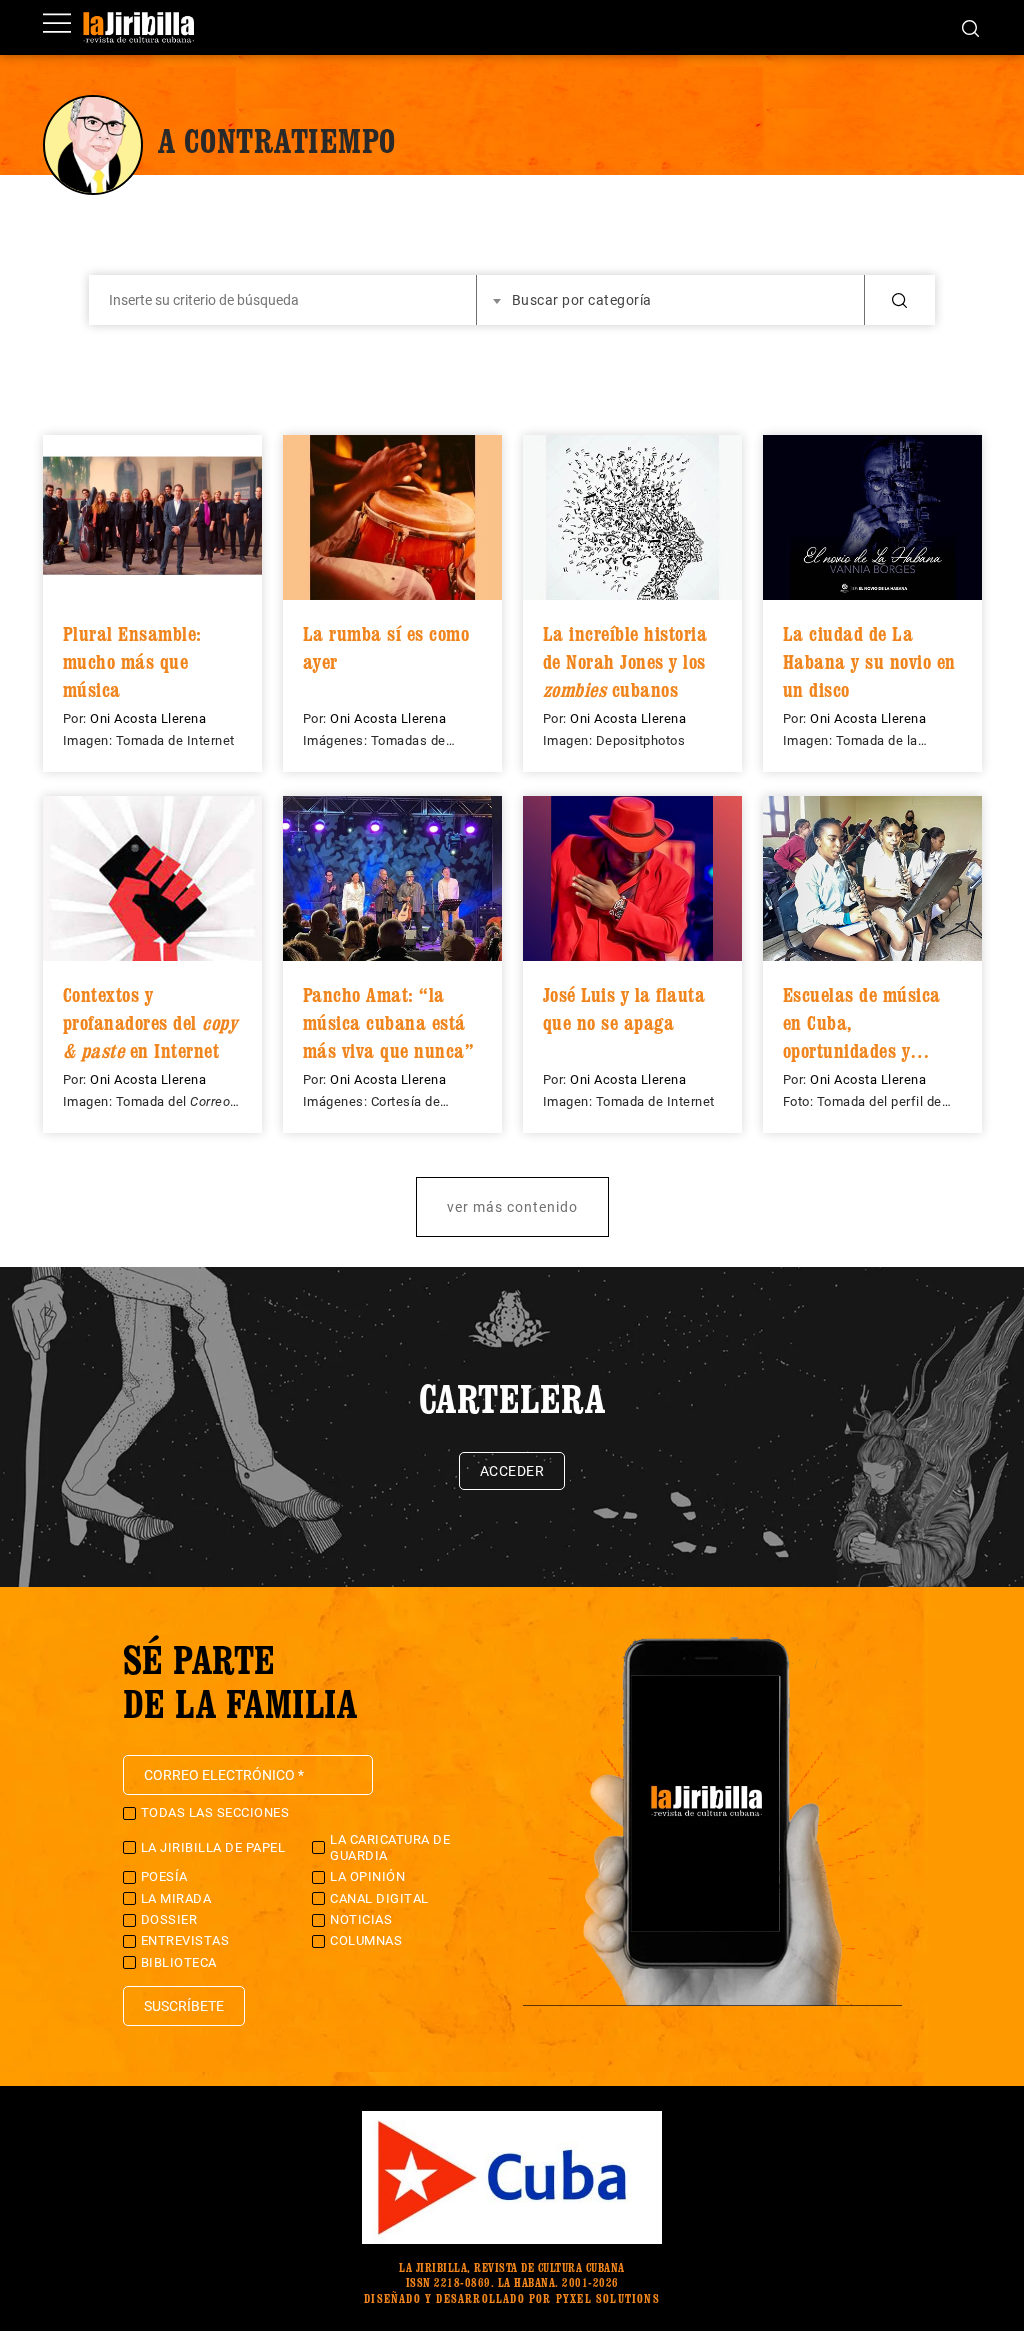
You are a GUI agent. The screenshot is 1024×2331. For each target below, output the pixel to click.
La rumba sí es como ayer (386, 648)
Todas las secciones (215, 1812)
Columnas (366, 1940)
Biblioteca (179, 1962)
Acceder (512, 1471)
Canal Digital (379, 1898)
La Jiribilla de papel (213, 1847)
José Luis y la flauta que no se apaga (624, 1009)
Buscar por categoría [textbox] (582, 300)
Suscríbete (184, 2006)
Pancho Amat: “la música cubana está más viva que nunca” (389, 1022)
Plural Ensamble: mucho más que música (132, 661)
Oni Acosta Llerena (148, 718)
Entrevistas (185, 1940)
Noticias (361, 1919)
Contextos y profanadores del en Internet (150, 1022)
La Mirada (176, 1898)
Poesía (164, 1876)
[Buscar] (970, 27)
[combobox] (671, 300)
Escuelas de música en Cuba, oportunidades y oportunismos (862, 1022)
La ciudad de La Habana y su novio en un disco (869, 661)
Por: (77, 718)
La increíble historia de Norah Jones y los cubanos (625, 661)
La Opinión (367, 1876)
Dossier (169, 1919)
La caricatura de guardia (390, 1847)
